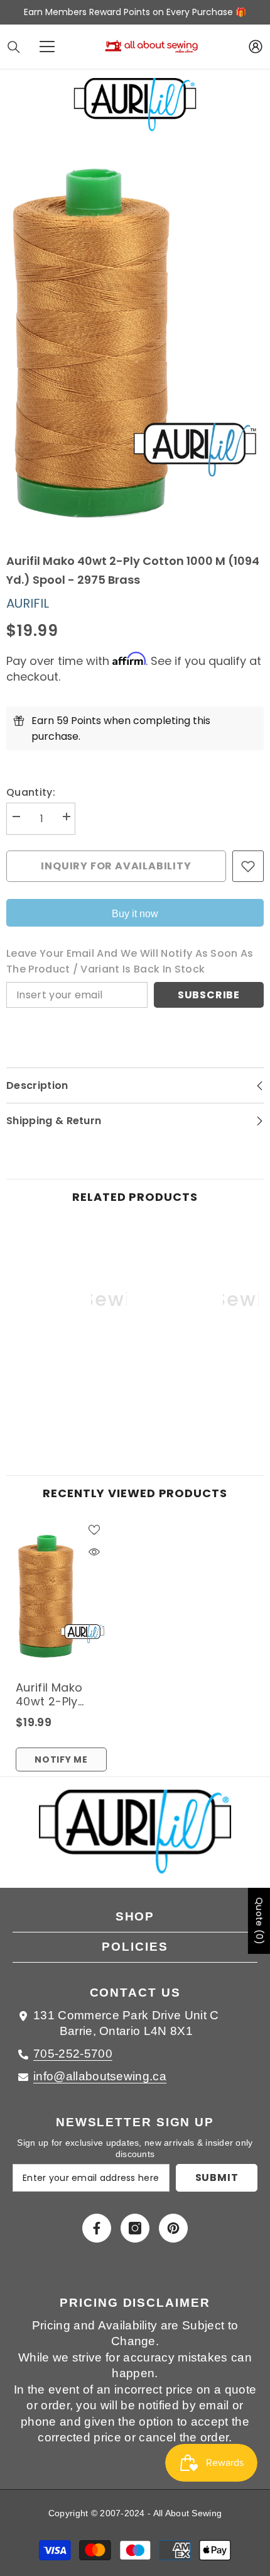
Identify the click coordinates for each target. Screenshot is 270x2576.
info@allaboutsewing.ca (100, 2076)
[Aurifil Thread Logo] (135, 1839)
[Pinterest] (173, 2228)
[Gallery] (135, 343)
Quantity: (31, 792)
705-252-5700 (73, 2054)
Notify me (61, 1759)
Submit (217, 2177)
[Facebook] (97, 2228)
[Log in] (256, 47)
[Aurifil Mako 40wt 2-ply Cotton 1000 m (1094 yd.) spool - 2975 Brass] (61, 1596)
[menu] (47, 47)
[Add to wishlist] (248, 866)
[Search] (14, 47)
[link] (69, 1398)
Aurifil (28, 603)
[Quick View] (94, 1552)
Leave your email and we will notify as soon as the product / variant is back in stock (130, 961)
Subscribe (209, 995)
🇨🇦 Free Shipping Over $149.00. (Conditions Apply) (147, 12)
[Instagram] (135, 2228)
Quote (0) (259, 1921)
